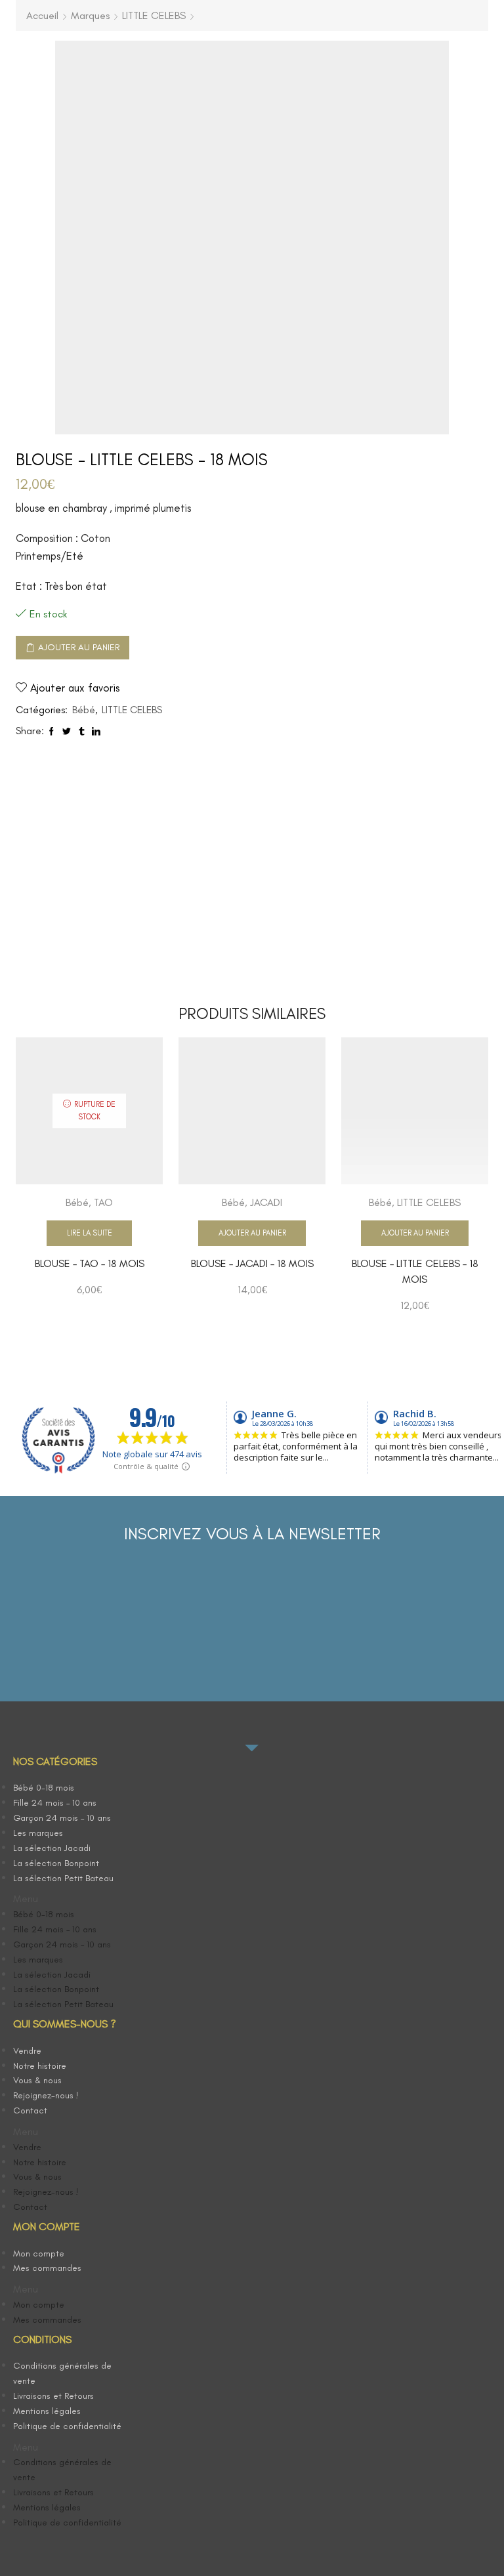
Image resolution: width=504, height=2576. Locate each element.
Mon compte (39, 2254)
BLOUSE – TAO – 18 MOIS (90, 1263)
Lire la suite (90, 1233)
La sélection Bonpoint (56, 1863)
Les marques (38, 1833)
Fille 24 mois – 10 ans (55, 1803)
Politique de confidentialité (67, 2426)
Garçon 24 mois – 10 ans (62, 1818)
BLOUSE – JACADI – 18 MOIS (252, 1263)
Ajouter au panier (79, 647)
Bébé (84, 710)
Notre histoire (40, 2066)
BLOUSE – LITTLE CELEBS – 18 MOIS (415, 1271)
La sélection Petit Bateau (63, 1878)
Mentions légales (47, 2411)
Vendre (27, 2051)
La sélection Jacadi (52, 1848)
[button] (73, 1899)
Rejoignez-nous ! (46, 2095)
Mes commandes (47, 2268)
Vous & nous (37, 2080)
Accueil (42, 15)
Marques (90, 15)
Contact (30, 2110)
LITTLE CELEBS (154, 15)
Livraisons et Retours (53, 2396)
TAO (103, 1202)
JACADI (266, 1202)
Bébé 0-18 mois (44, 1788)
